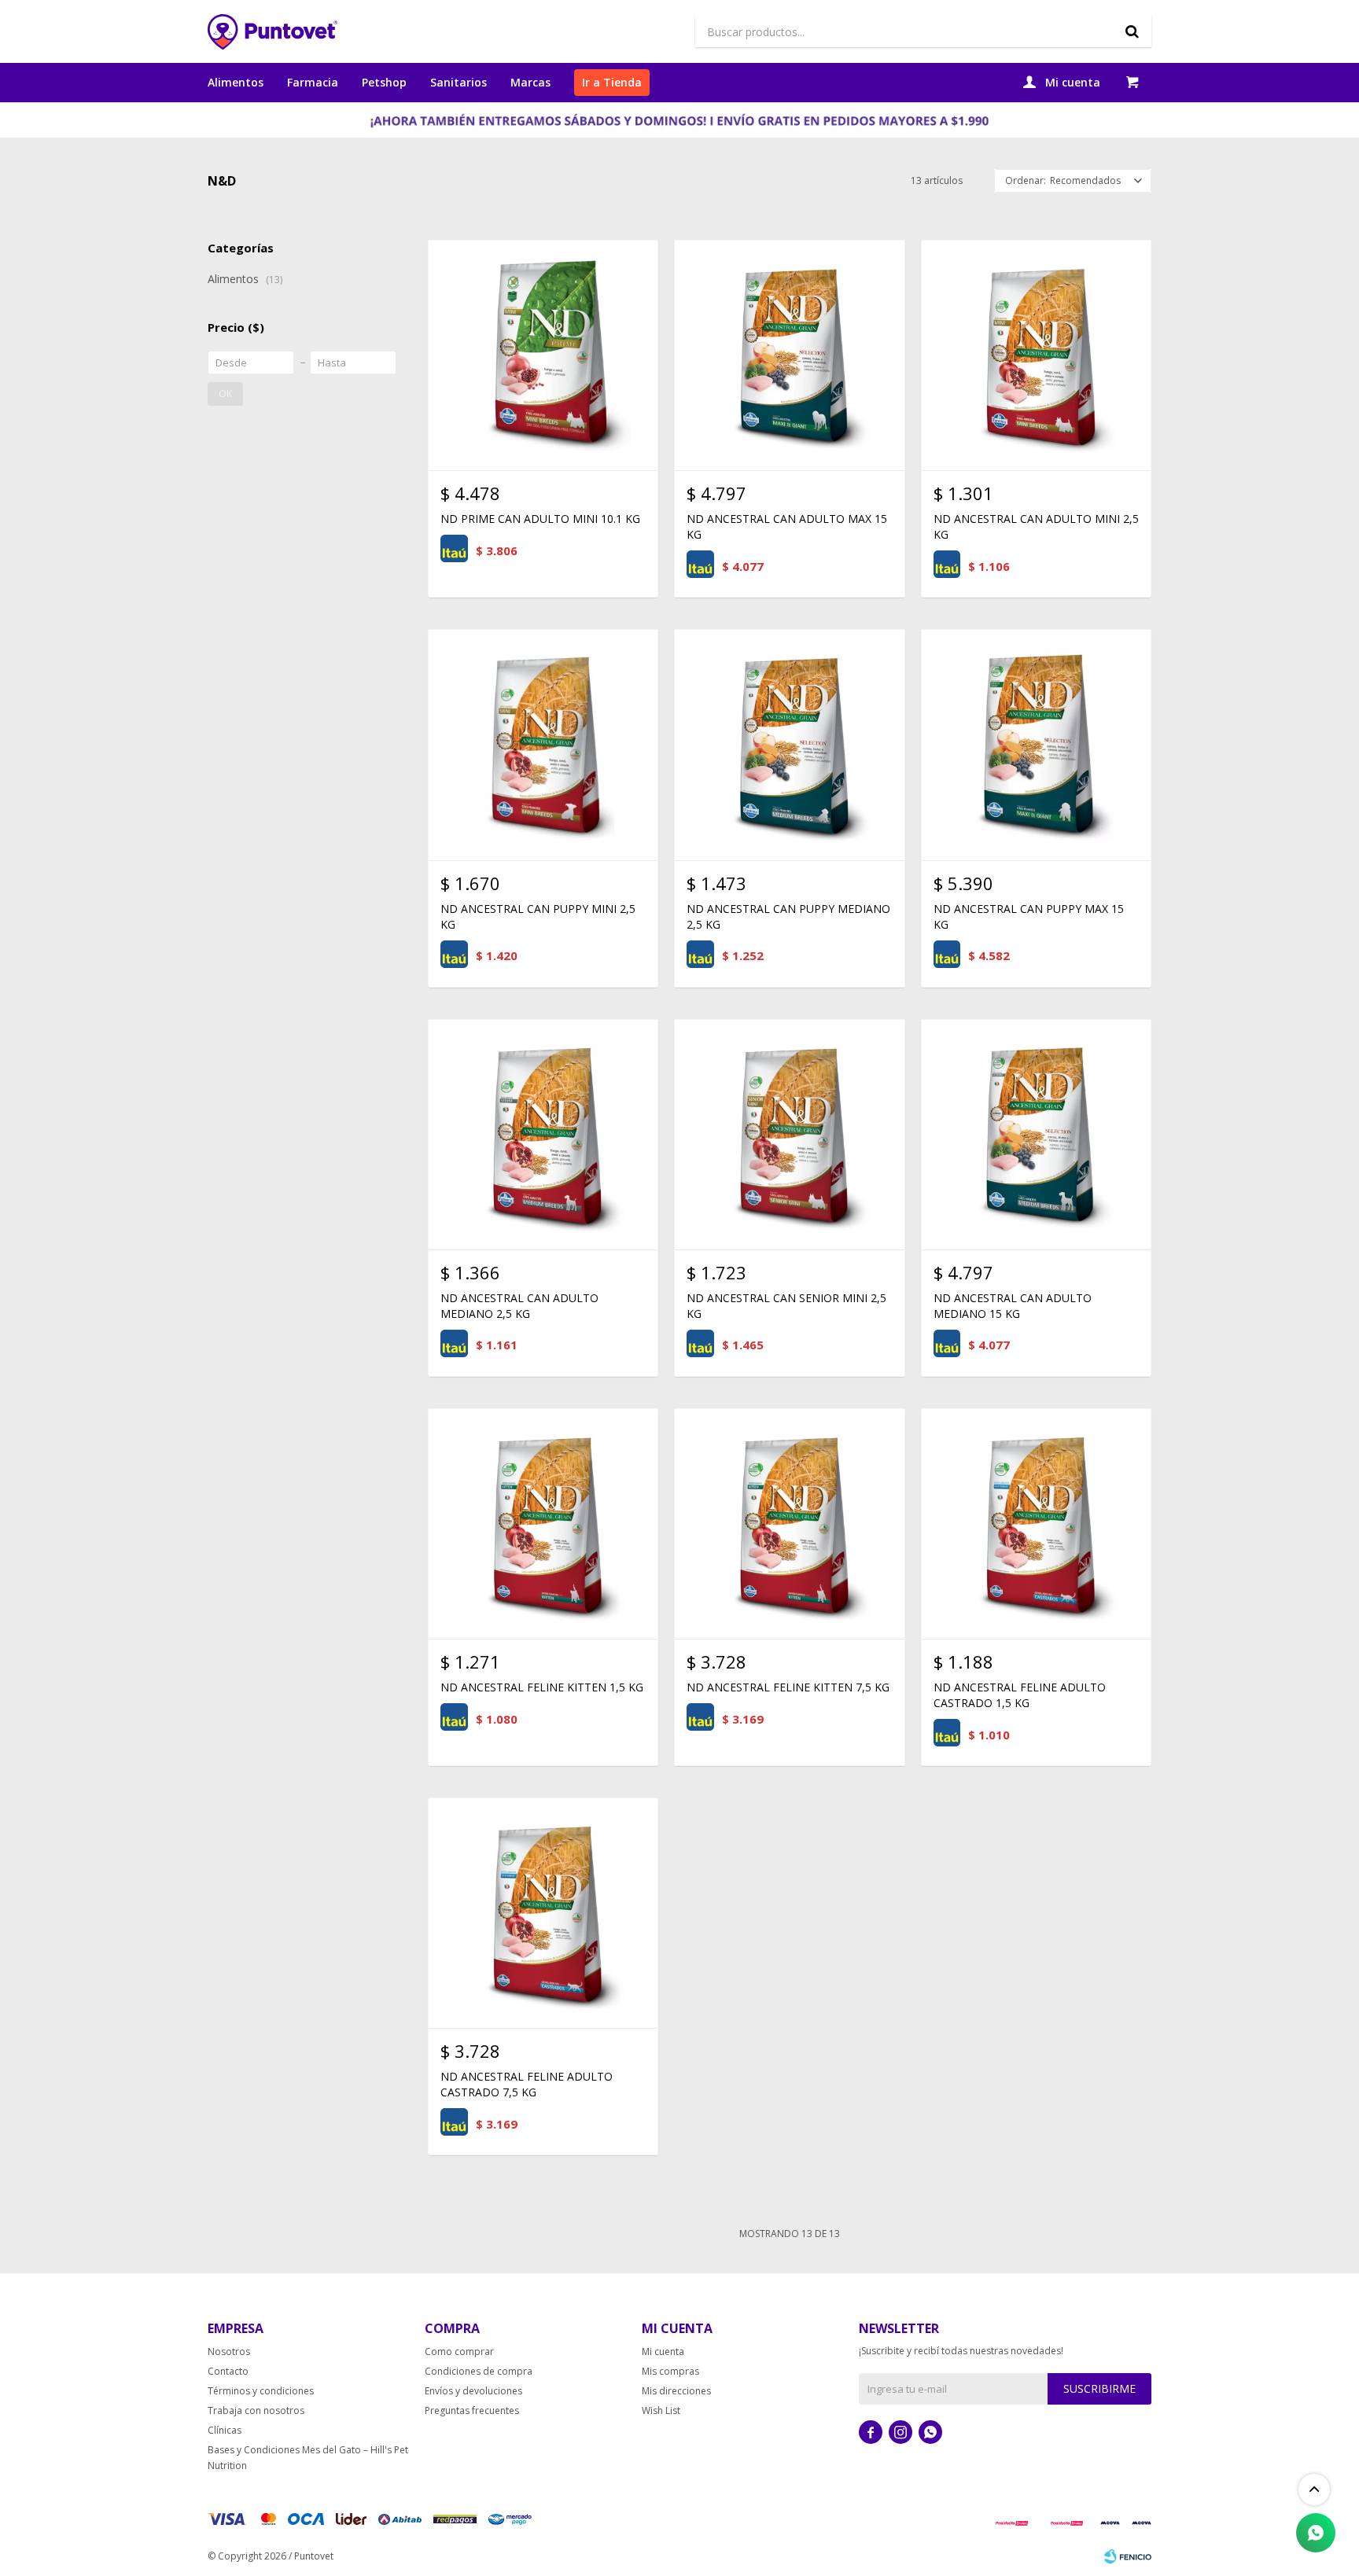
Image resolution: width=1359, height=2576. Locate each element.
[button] (1132, 31)
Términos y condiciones (261, 2391)
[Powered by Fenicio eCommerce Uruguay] (1128, 2556)
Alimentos (236, 82)
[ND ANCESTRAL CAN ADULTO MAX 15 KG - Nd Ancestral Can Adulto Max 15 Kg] (789, 355)
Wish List (661, 2410)
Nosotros (229, 2352)
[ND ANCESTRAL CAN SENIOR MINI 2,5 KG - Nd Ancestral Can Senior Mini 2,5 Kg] (789, 1134)
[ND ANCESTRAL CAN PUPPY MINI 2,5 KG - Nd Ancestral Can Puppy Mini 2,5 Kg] (543, 744)
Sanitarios (459, 82)
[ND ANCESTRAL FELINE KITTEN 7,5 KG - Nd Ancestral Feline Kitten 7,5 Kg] (789, 1524)
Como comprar (459, 2352)
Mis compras (670, 2371)
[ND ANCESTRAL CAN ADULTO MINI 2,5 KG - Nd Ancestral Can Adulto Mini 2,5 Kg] (1036, 355)
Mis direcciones (676, 2391)
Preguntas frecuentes (472, 2410)
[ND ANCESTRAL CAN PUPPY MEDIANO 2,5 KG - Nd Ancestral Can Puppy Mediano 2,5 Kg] (789, 744)
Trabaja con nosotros (256, 2410)
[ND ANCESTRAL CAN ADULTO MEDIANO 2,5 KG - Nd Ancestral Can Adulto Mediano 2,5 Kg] (543, 1134)
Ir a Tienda (612, 82)
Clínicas (225, 2430)
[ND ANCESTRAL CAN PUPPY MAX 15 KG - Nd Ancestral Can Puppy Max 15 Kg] (1036, 744)
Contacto (228, 2371)
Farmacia (313, 82)
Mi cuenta (663, 2352)
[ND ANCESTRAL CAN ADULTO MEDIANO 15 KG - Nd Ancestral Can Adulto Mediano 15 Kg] (1036, 1134)
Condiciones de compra (479, 2371)
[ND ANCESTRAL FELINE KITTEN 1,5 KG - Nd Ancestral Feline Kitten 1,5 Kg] (543, 1524)
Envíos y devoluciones (473, 2391)
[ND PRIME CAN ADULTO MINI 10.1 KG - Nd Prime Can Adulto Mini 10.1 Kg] (543, 355)
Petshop (384, 82)
